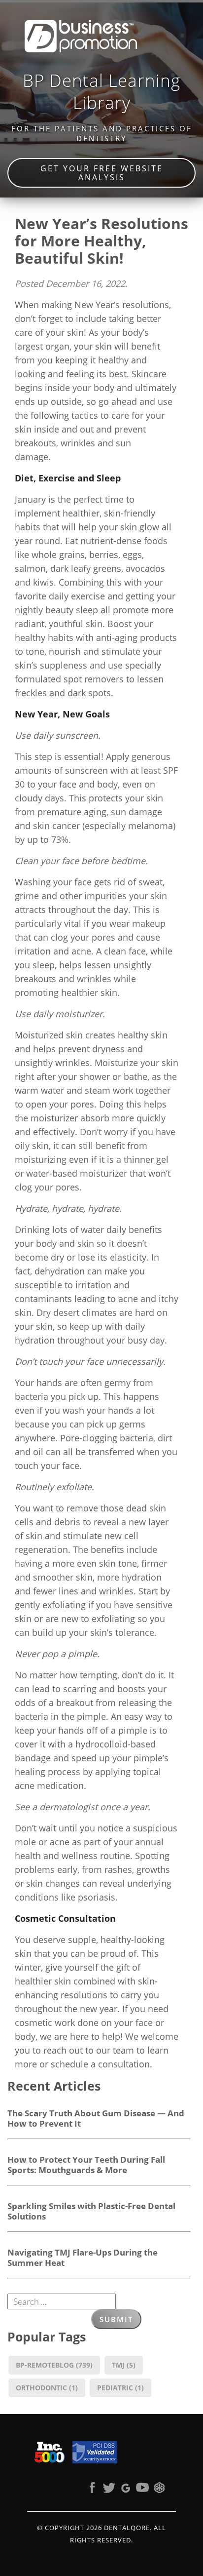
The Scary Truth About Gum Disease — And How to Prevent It (96, 2118)
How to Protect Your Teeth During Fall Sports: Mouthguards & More (86, 2164)
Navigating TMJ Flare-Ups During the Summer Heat (83, 2257)
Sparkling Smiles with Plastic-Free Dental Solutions (91, 2211)
